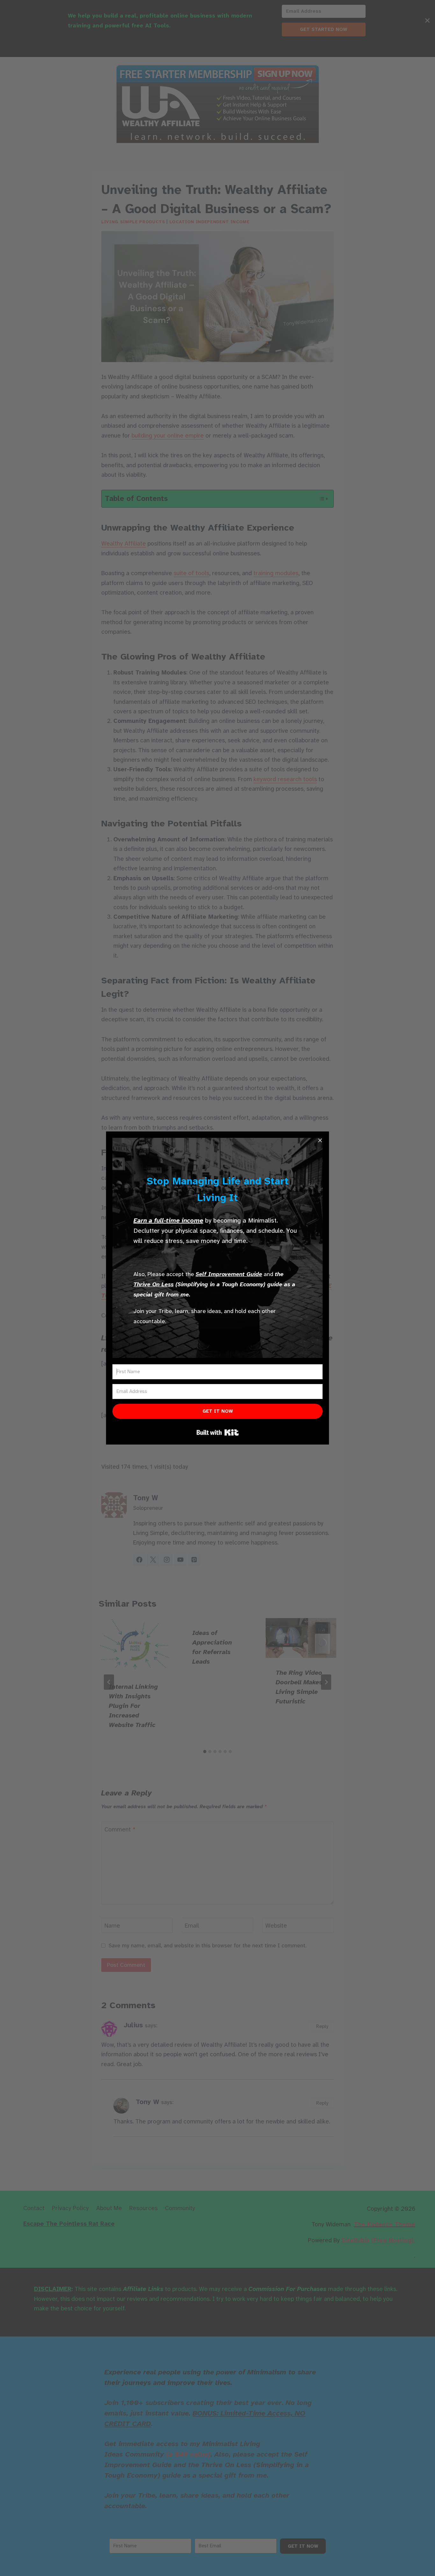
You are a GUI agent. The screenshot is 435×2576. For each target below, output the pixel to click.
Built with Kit (218, 1432)
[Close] (320, 1140)
